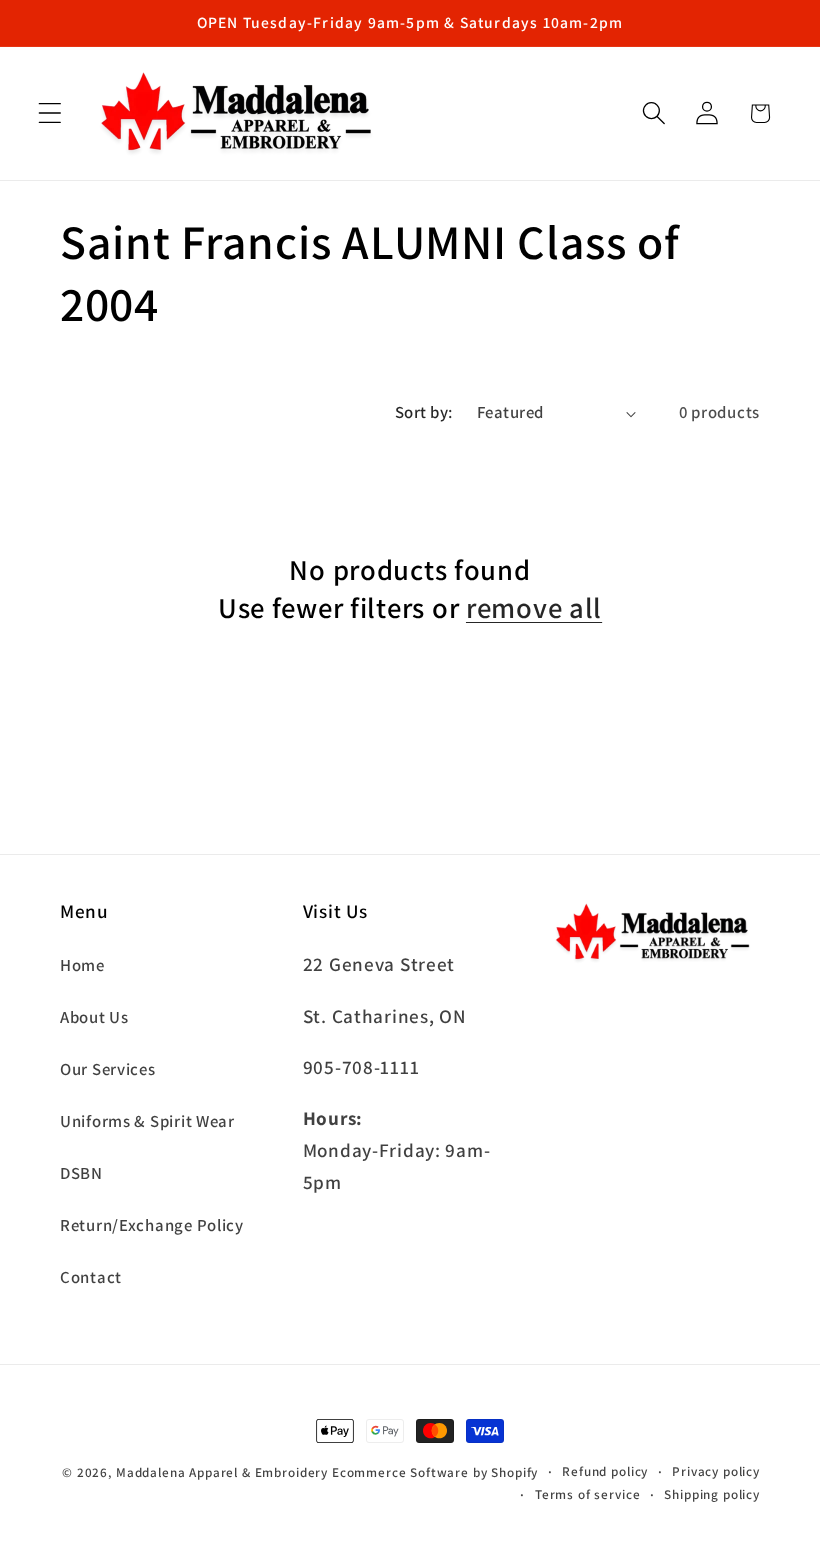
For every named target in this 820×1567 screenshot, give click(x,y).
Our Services (108, 1069)
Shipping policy (712, 1494)
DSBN (81, 1173)
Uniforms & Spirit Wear (147, 1121)
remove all (534, 607)
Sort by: (424, 412)
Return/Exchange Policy (152, 1225)
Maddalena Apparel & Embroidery (222, 1472)
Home (82, 965)
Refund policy (605, 1471)
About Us (94, 1017)
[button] (50, 113)
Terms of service (587, 1494)
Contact (91, 1277)
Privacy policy (716, 1471)
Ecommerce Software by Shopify (435, 1472)
